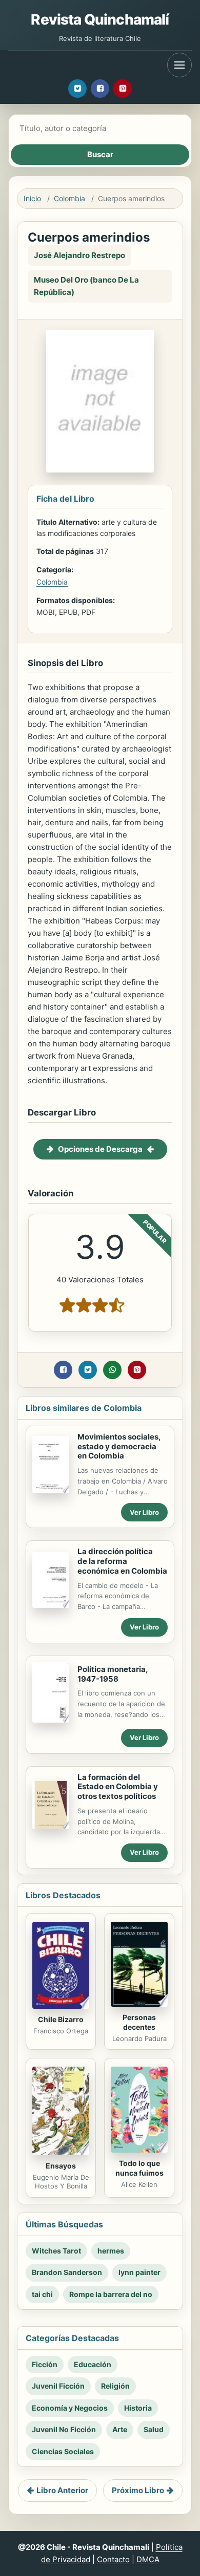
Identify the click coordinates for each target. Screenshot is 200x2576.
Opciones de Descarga (100, 1149)
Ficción (45, 2364)
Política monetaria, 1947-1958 (113, 1674)
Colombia (69, 198)
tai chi (42, 2294)
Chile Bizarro (61, 2019)
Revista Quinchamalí (100, 19)
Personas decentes (139, 2022)
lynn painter (139, 2272)
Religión (115, 2386)
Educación (93, 2364)
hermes (111, 2251)
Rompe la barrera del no (111, 2294)
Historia (138, 2408)
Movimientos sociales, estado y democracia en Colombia (119, 1446)
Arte (120, 2429)
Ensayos (61, 2166)
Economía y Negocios (70, 2408)
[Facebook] (100, 89)
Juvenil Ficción (58, 2386)
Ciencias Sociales (63, 2451)
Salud (154, 2429)
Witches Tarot (56, 2251)
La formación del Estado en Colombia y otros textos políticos (118, 1787)
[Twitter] (77, 89)
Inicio (32, 198)
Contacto (113, 2559)
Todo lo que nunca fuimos (139, 2168)
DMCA (148, 2559)
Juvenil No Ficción (64, 2429)
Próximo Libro (138, 2490)
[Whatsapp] (112, 1370)
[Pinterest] (123, 89)
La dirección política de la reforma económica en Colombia (122, 1561)
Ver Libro (144, 1512)
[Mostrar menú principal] (179, 65)
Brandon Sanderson (67, 2272)
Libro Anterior (62, 2490)
